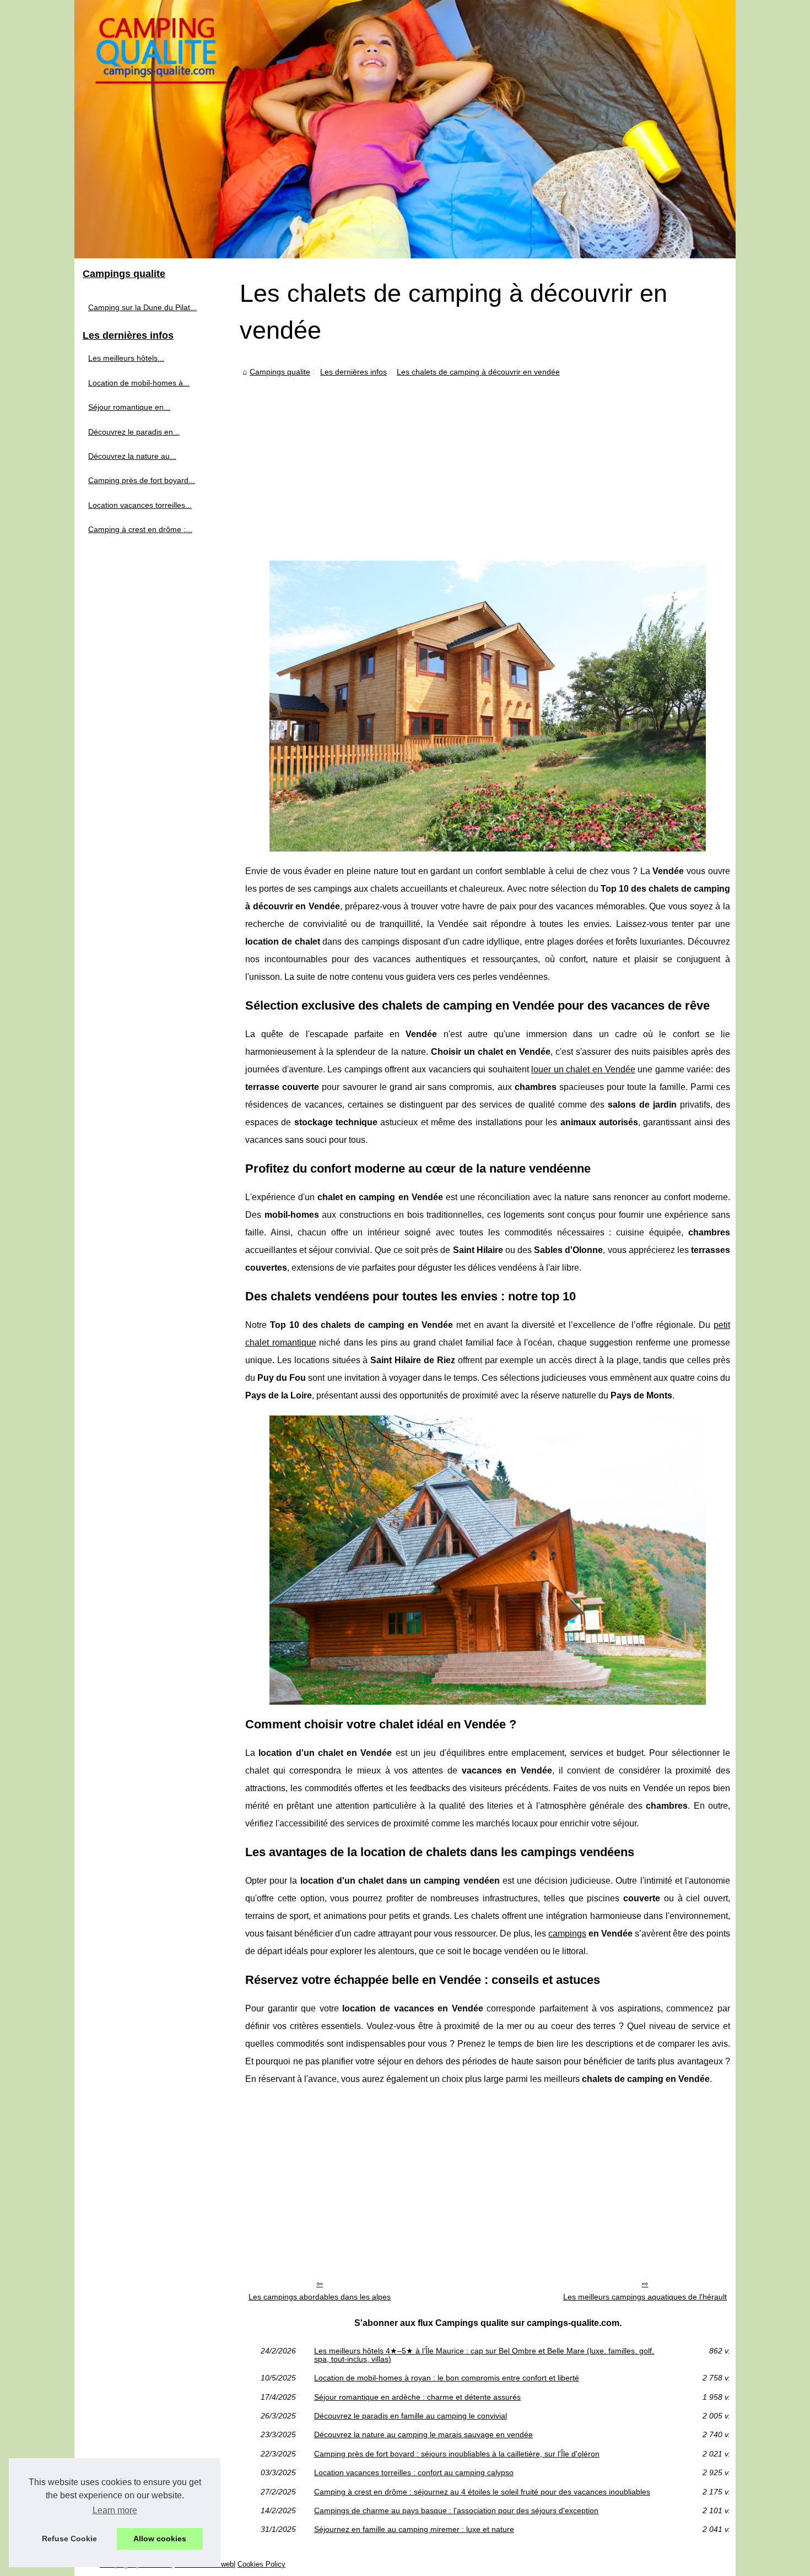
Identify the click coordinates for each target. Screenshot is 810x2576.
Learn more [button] (115, 2510)
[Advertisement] (488, 462)
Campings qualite (280, 372)
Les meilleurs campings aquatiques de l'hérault (645, 2297)
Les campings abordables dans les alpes (320, 2297)
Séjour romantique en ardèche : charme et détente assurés (417, 2397)
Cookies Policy (261, 2564)
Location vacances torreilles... (140, 505)
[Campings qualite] (405, 129)
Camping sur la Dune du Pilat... (142, 307)
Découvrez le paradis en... (134, 432)
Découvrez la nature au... (132, 456)
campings (567, 1934)
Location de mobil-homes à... (139, 383)
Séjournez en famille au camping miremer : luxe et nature (414, 2529)
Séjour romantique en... (129, 407)
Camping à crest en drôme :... (140, 529)
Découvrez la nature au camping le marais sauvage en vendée (423, 2434)
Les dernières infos (353, 372)
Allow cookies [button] (160, 2539)
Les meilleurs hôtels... (126, 358)
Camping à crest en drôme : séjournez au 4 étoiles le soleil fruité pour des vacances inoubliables (482, 2492)
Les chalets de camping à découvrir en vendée (478, 372)
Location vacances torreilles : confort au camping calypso (414, 2472)
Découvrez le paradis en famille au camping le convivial (411, 2416)
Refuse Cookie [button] (69, 2539)
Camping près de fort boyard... (142, 480)
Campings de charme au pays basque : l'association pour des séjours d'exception (456, 2510)
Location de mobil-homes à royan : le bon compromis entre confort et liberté (447, 2378)
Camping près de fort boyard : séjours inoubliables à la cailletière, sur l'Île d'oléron (457, 2454)
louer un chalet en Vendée (583, 1069)
